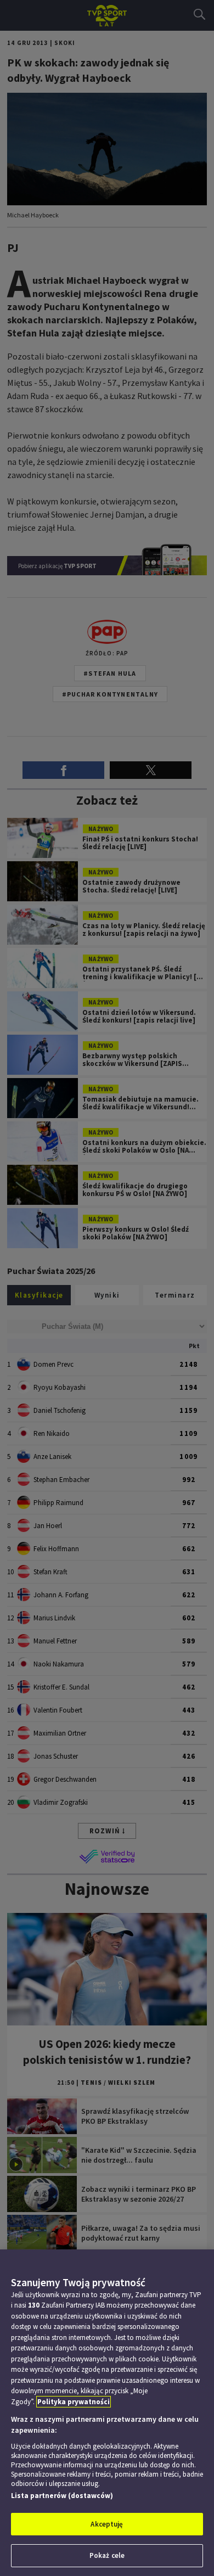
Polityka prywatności (74, 2402)
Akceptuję (107, 2524)
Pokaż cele (107, 2555)
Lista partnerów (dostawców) (62, 2496)
